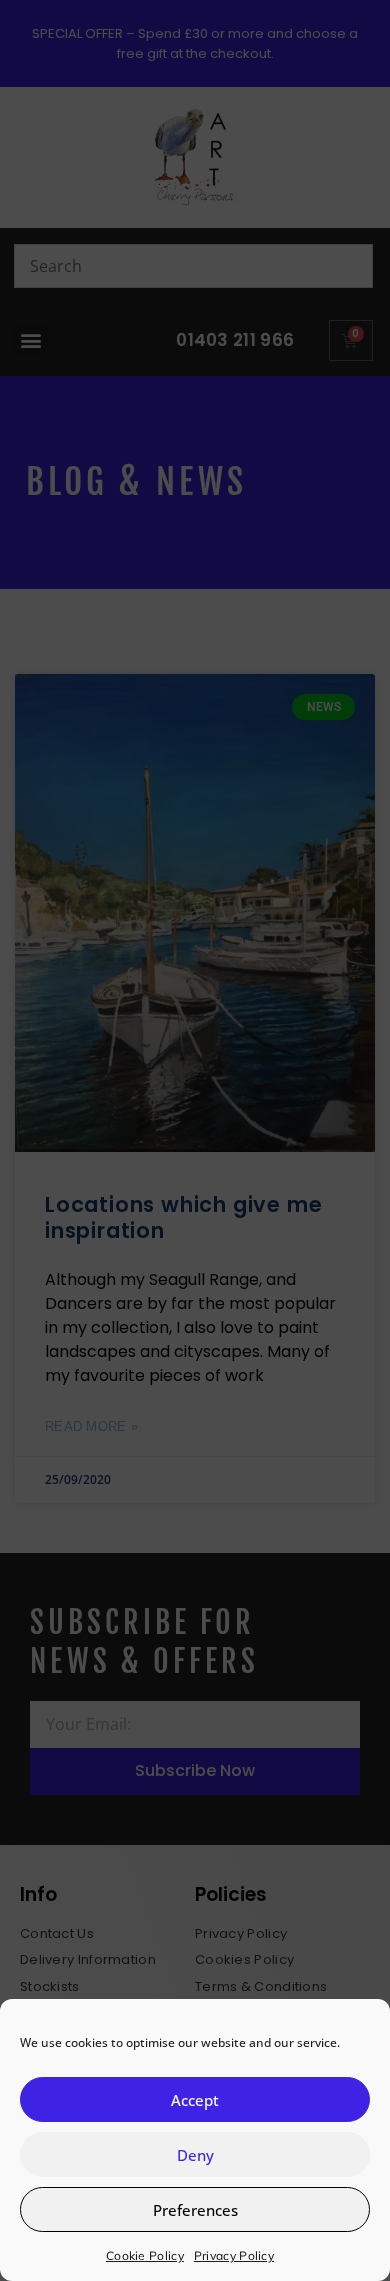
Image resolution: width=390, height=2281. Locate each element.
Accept (195, 2100)
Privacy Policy (234, 2255)
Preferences (195, 2210)
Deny (195, 2155)
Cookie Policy (145, 2255)
